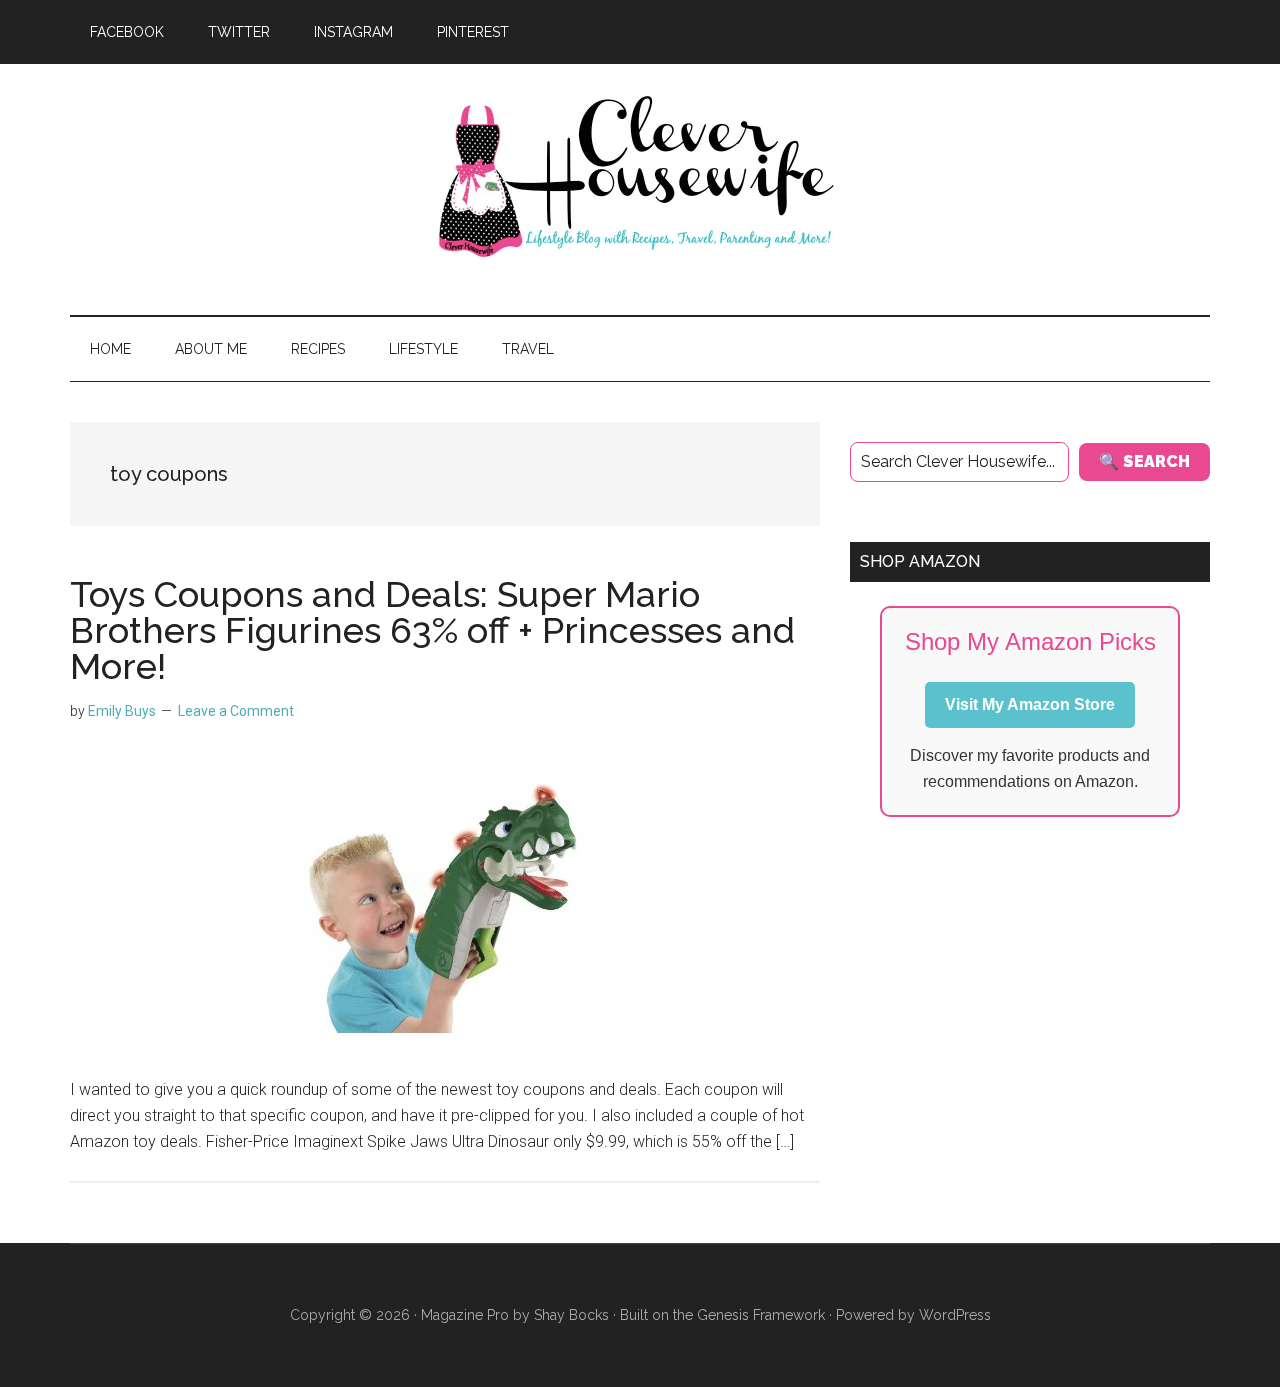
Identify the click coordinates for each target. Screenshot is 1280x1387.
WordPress (955, 1315)
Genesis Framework (761, 1315)
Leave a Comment (236, 711)
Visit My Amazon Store (1030, 704)
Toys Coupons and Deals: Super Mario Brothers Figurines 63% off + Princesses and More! (432, 630)
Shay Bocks (571, 1315)
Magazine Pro (465, 1315)
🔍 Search (1144, 461)
